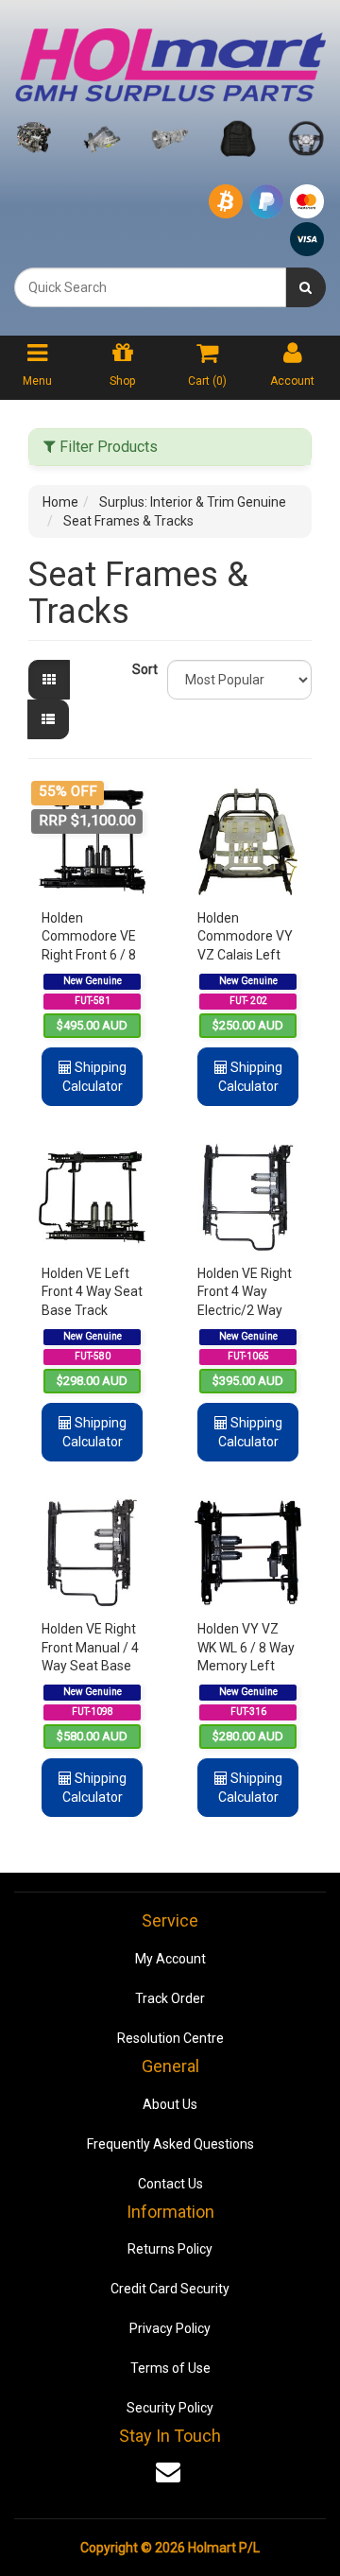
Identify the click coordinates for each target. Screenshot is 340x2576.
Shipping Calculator (94, 1077)
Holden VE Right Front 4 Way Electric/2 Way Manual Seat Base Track (245, 1310)
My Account (170, 1959)
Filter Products (107, 447)
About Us (170, 2104)
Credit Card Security (170, 2289)
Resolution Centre (170, 2038)
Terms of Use (170, 2368)
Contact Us (170, 2184)
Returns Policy (170, 2249)
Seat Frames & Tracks (128, 521)
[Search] (306, 287)
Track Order (170, 1998)
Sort (143, 669)
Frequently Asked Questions (170, 2144)
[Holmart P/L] (170, 61)
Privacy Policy (170, 2328)
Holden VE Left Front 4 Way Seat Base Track (92, 1292)
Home (60, 502)
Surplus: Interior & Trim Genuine (193, 502)
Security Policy (170, 2408)
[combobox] (150, 287)
